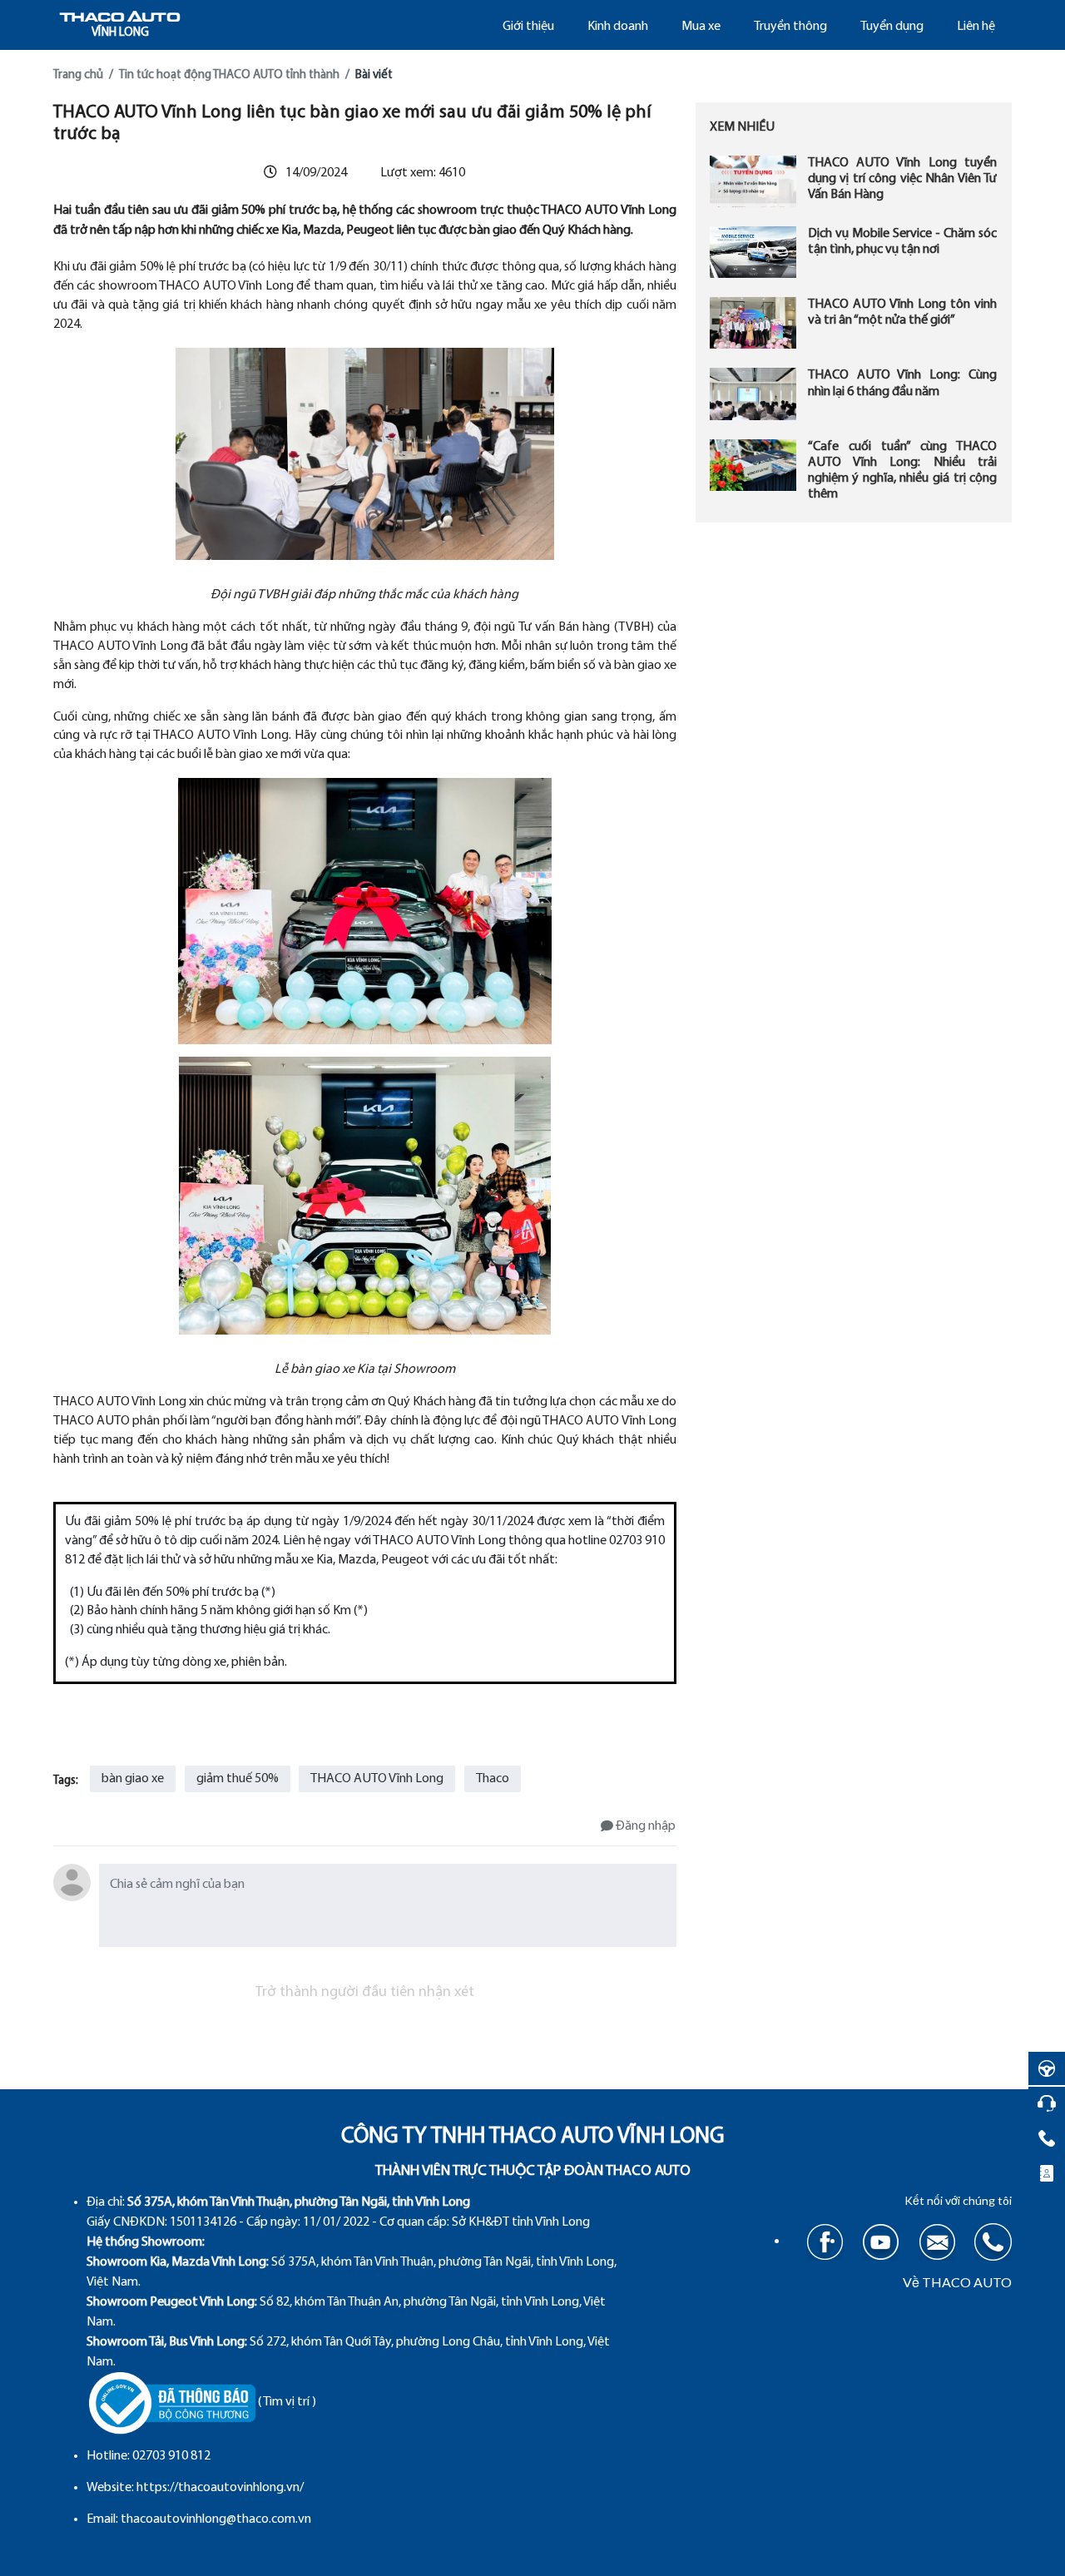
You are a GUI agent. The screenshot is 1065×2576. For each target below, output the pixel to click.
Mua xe (701, 27)
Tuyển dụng (892, 27)
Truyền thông (790, 27)
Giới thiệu (528, 27)
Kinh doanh (618, 27)
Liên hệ (976, 27)
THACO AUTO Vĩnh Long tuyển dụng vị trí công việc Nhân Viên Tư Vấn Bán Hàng (903, 179)
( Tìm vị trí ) (287, 2402)
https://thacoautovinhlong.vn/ (220, 2488)
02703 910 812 (171, 2456)
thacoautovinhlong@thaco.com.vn (216, 2519)
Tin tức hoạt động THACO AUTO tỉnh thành (229, 75)
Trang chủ (78, 75)
